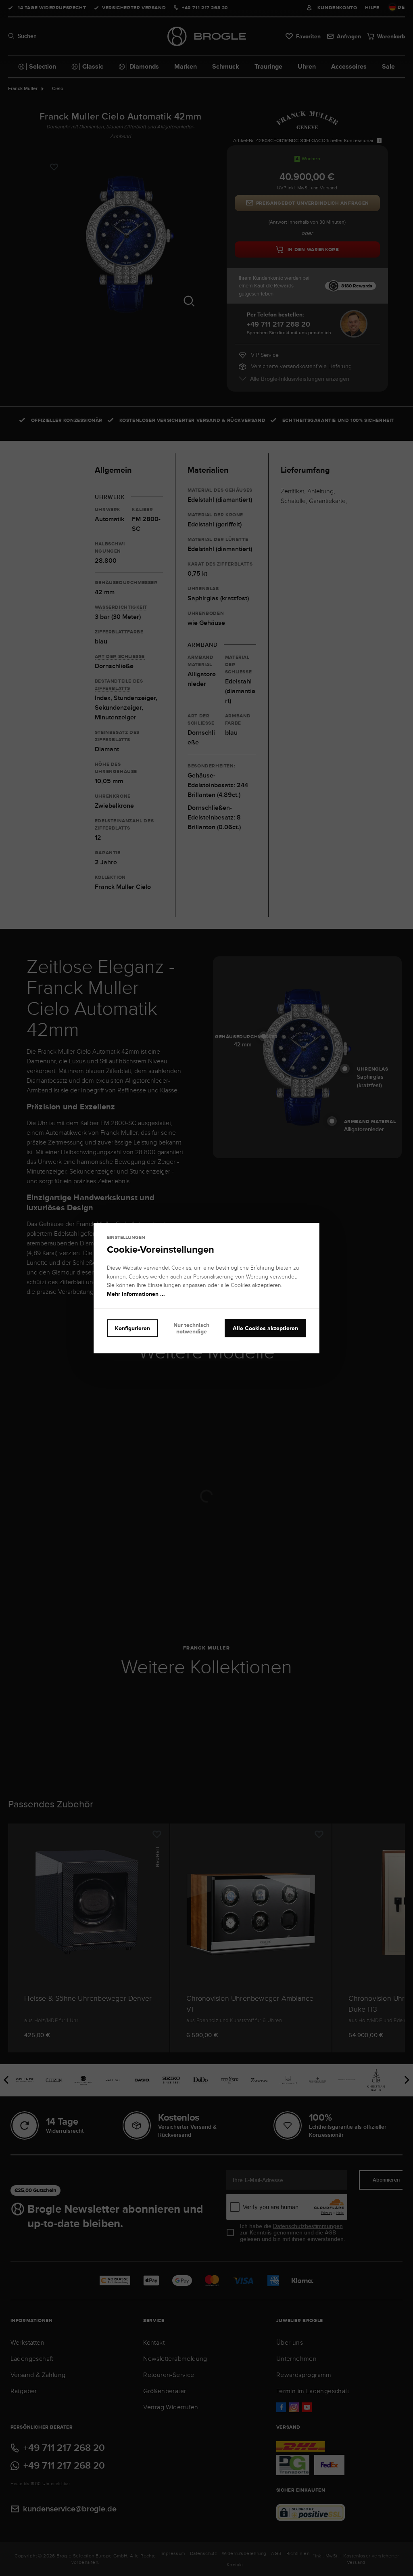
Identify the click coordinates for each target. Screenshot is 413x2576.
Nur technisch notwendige (191, 1328)
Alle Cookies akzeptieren (265, 1328)
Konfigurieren (132, 1328)
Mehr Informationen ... (136, 1294)
